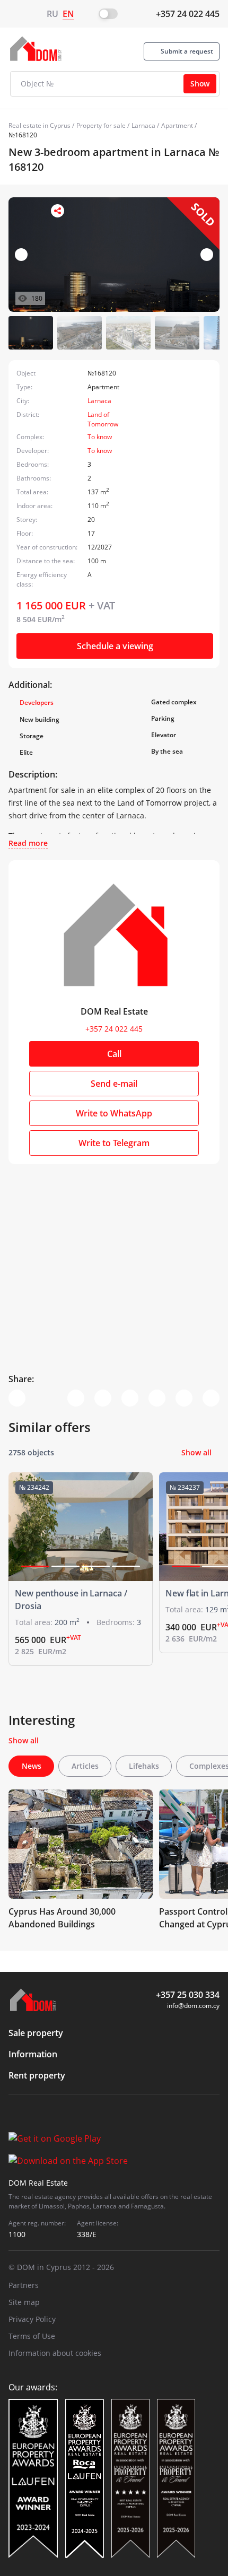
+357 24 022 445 (188, 14)
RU (52, 14)
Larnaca (143, 125)
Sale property (36, 2033)
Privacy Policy (32, 2319)
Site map (24, 2302)
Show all (196, 1452)
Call (114, 1054)
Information (33, 2054)
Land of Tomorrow (103, 419)
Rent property (37, 2075)
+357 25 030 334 (188, 1995)
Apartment (177, 125)
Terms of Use (32, 2336)
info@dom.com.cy (193, 2006)
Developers (37, 702)
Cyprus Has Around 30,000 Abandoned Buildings (62, 1918)
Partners (24, 2285)
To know (100, 437)
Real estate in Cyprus (40, 125)
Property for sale (101, 125)
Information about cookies (55, 2353)
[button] (207, 255)
